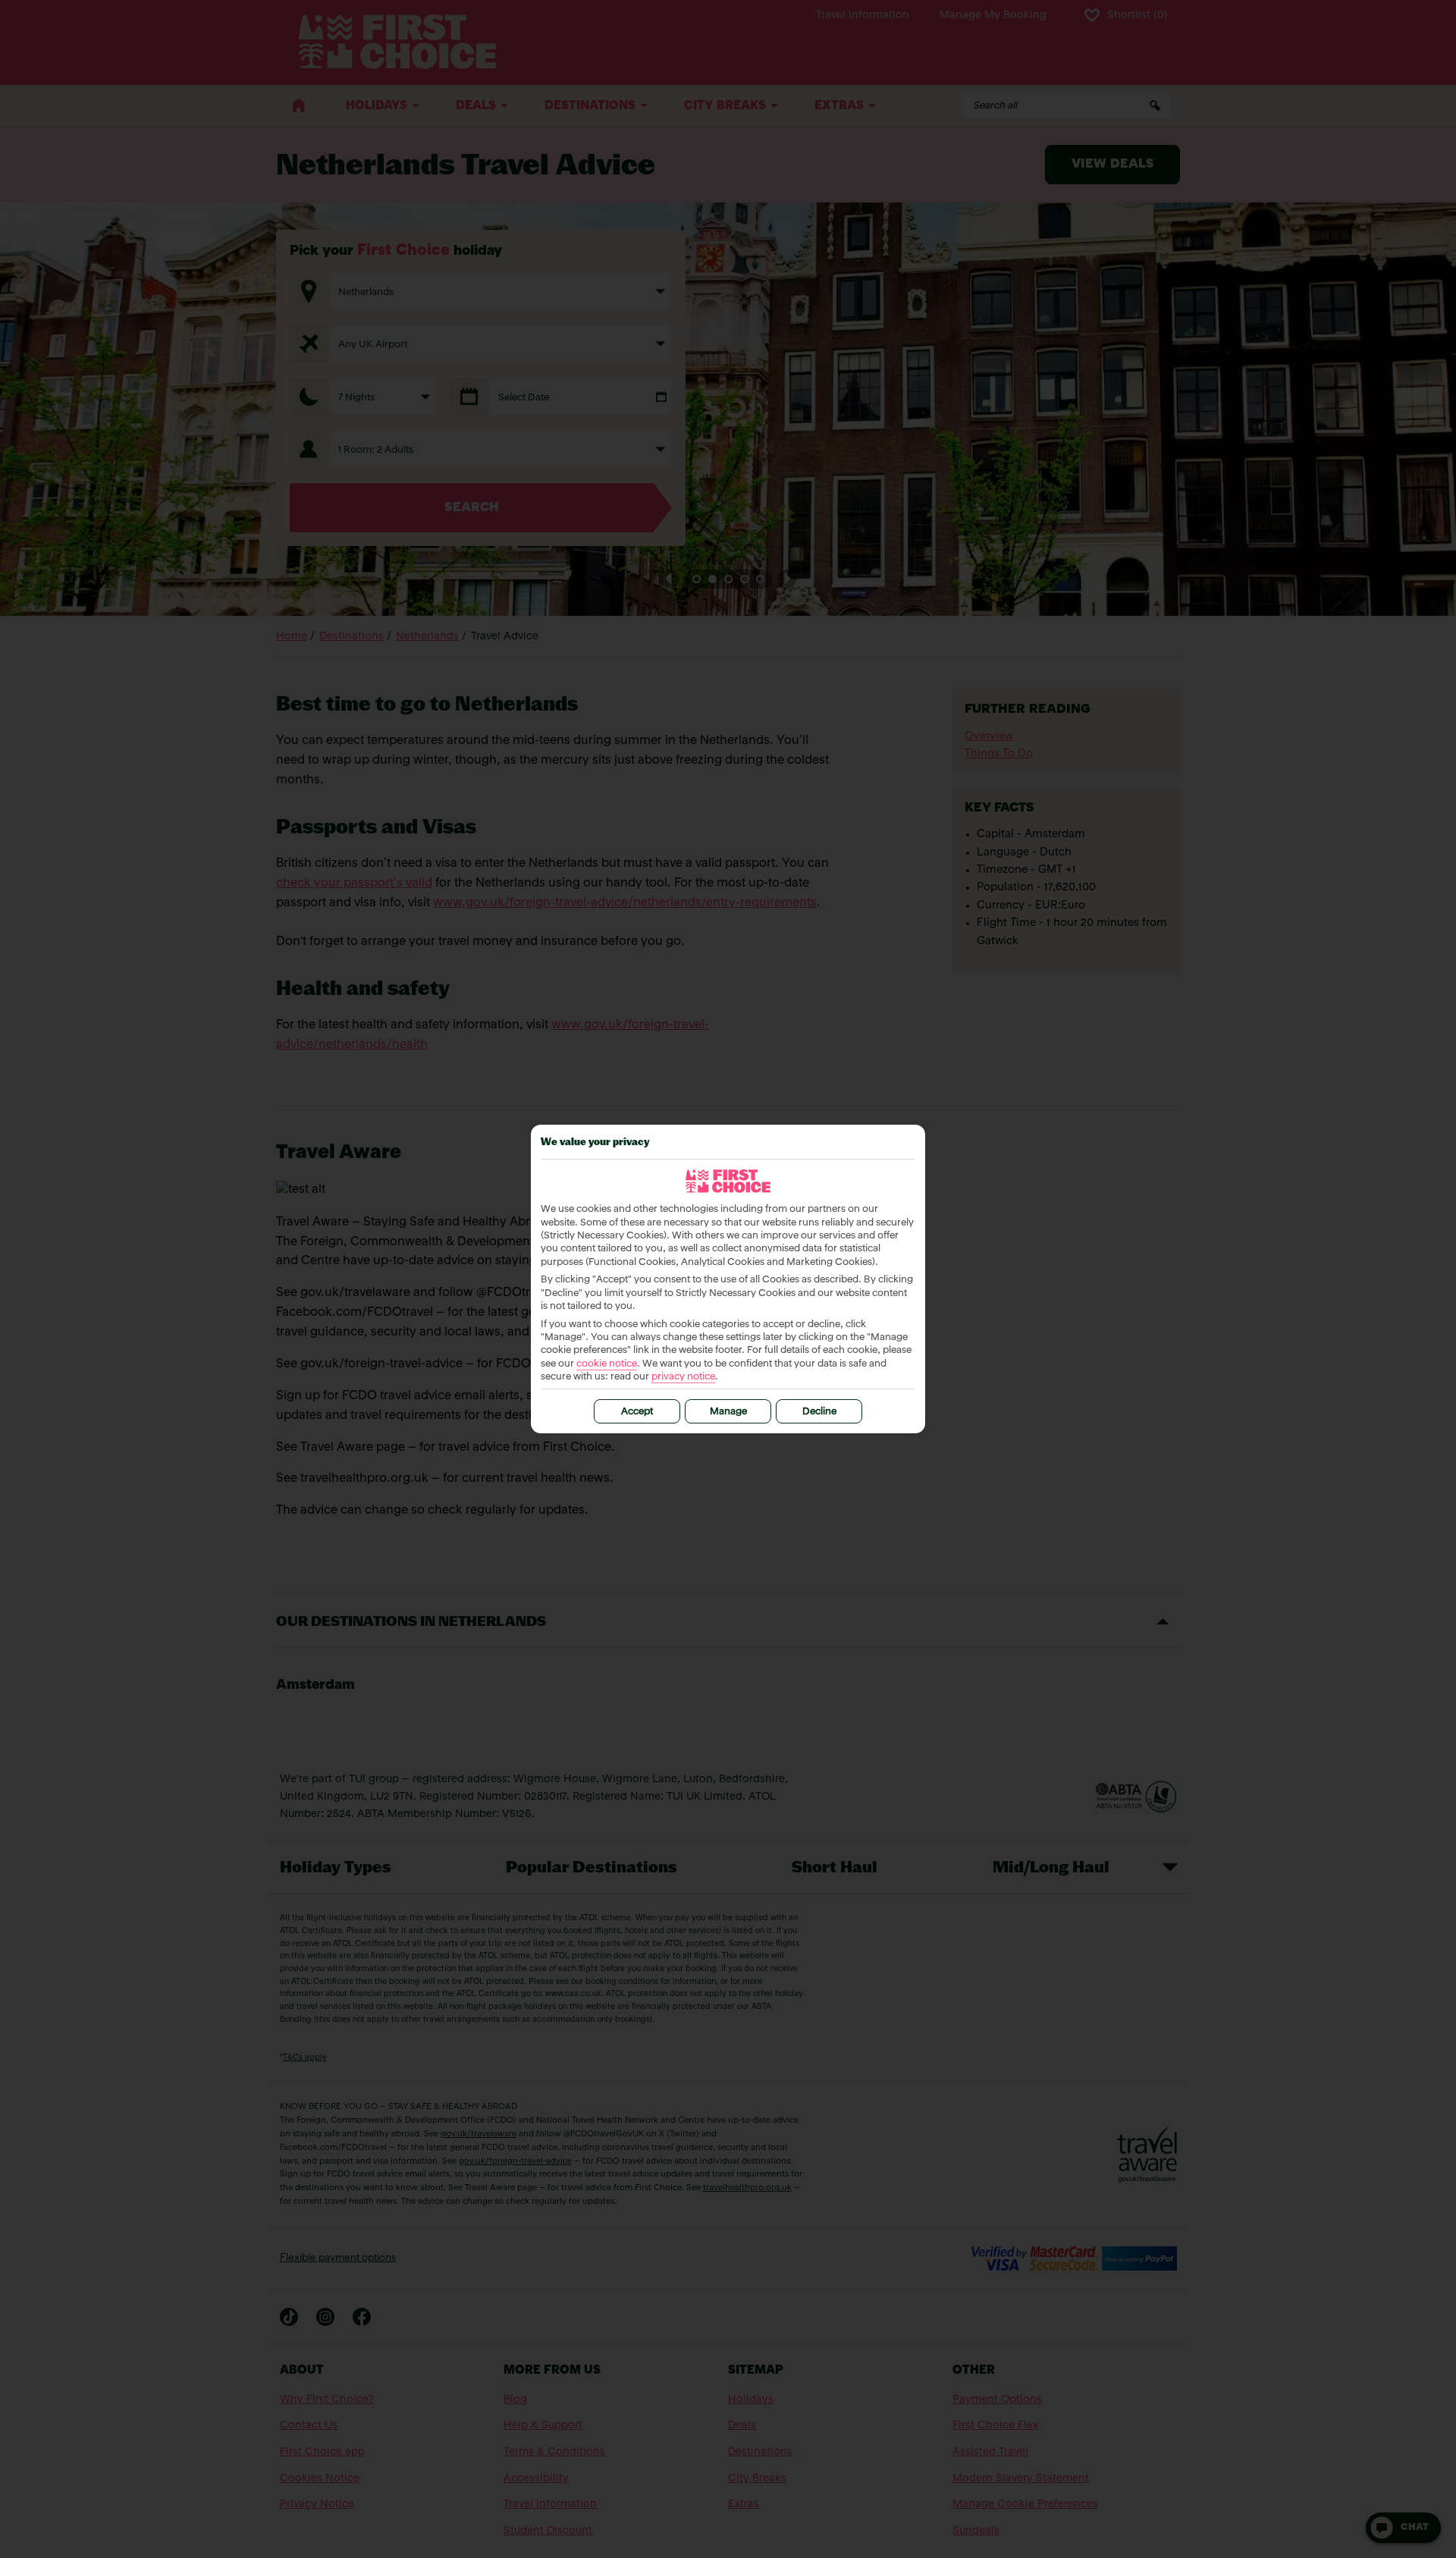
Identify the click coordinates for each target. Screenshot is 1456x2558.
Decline (819, 1412)
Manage (728, 1412)
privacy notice (683, 1377)
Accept (637, 1412)
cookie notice (607, 1364)
